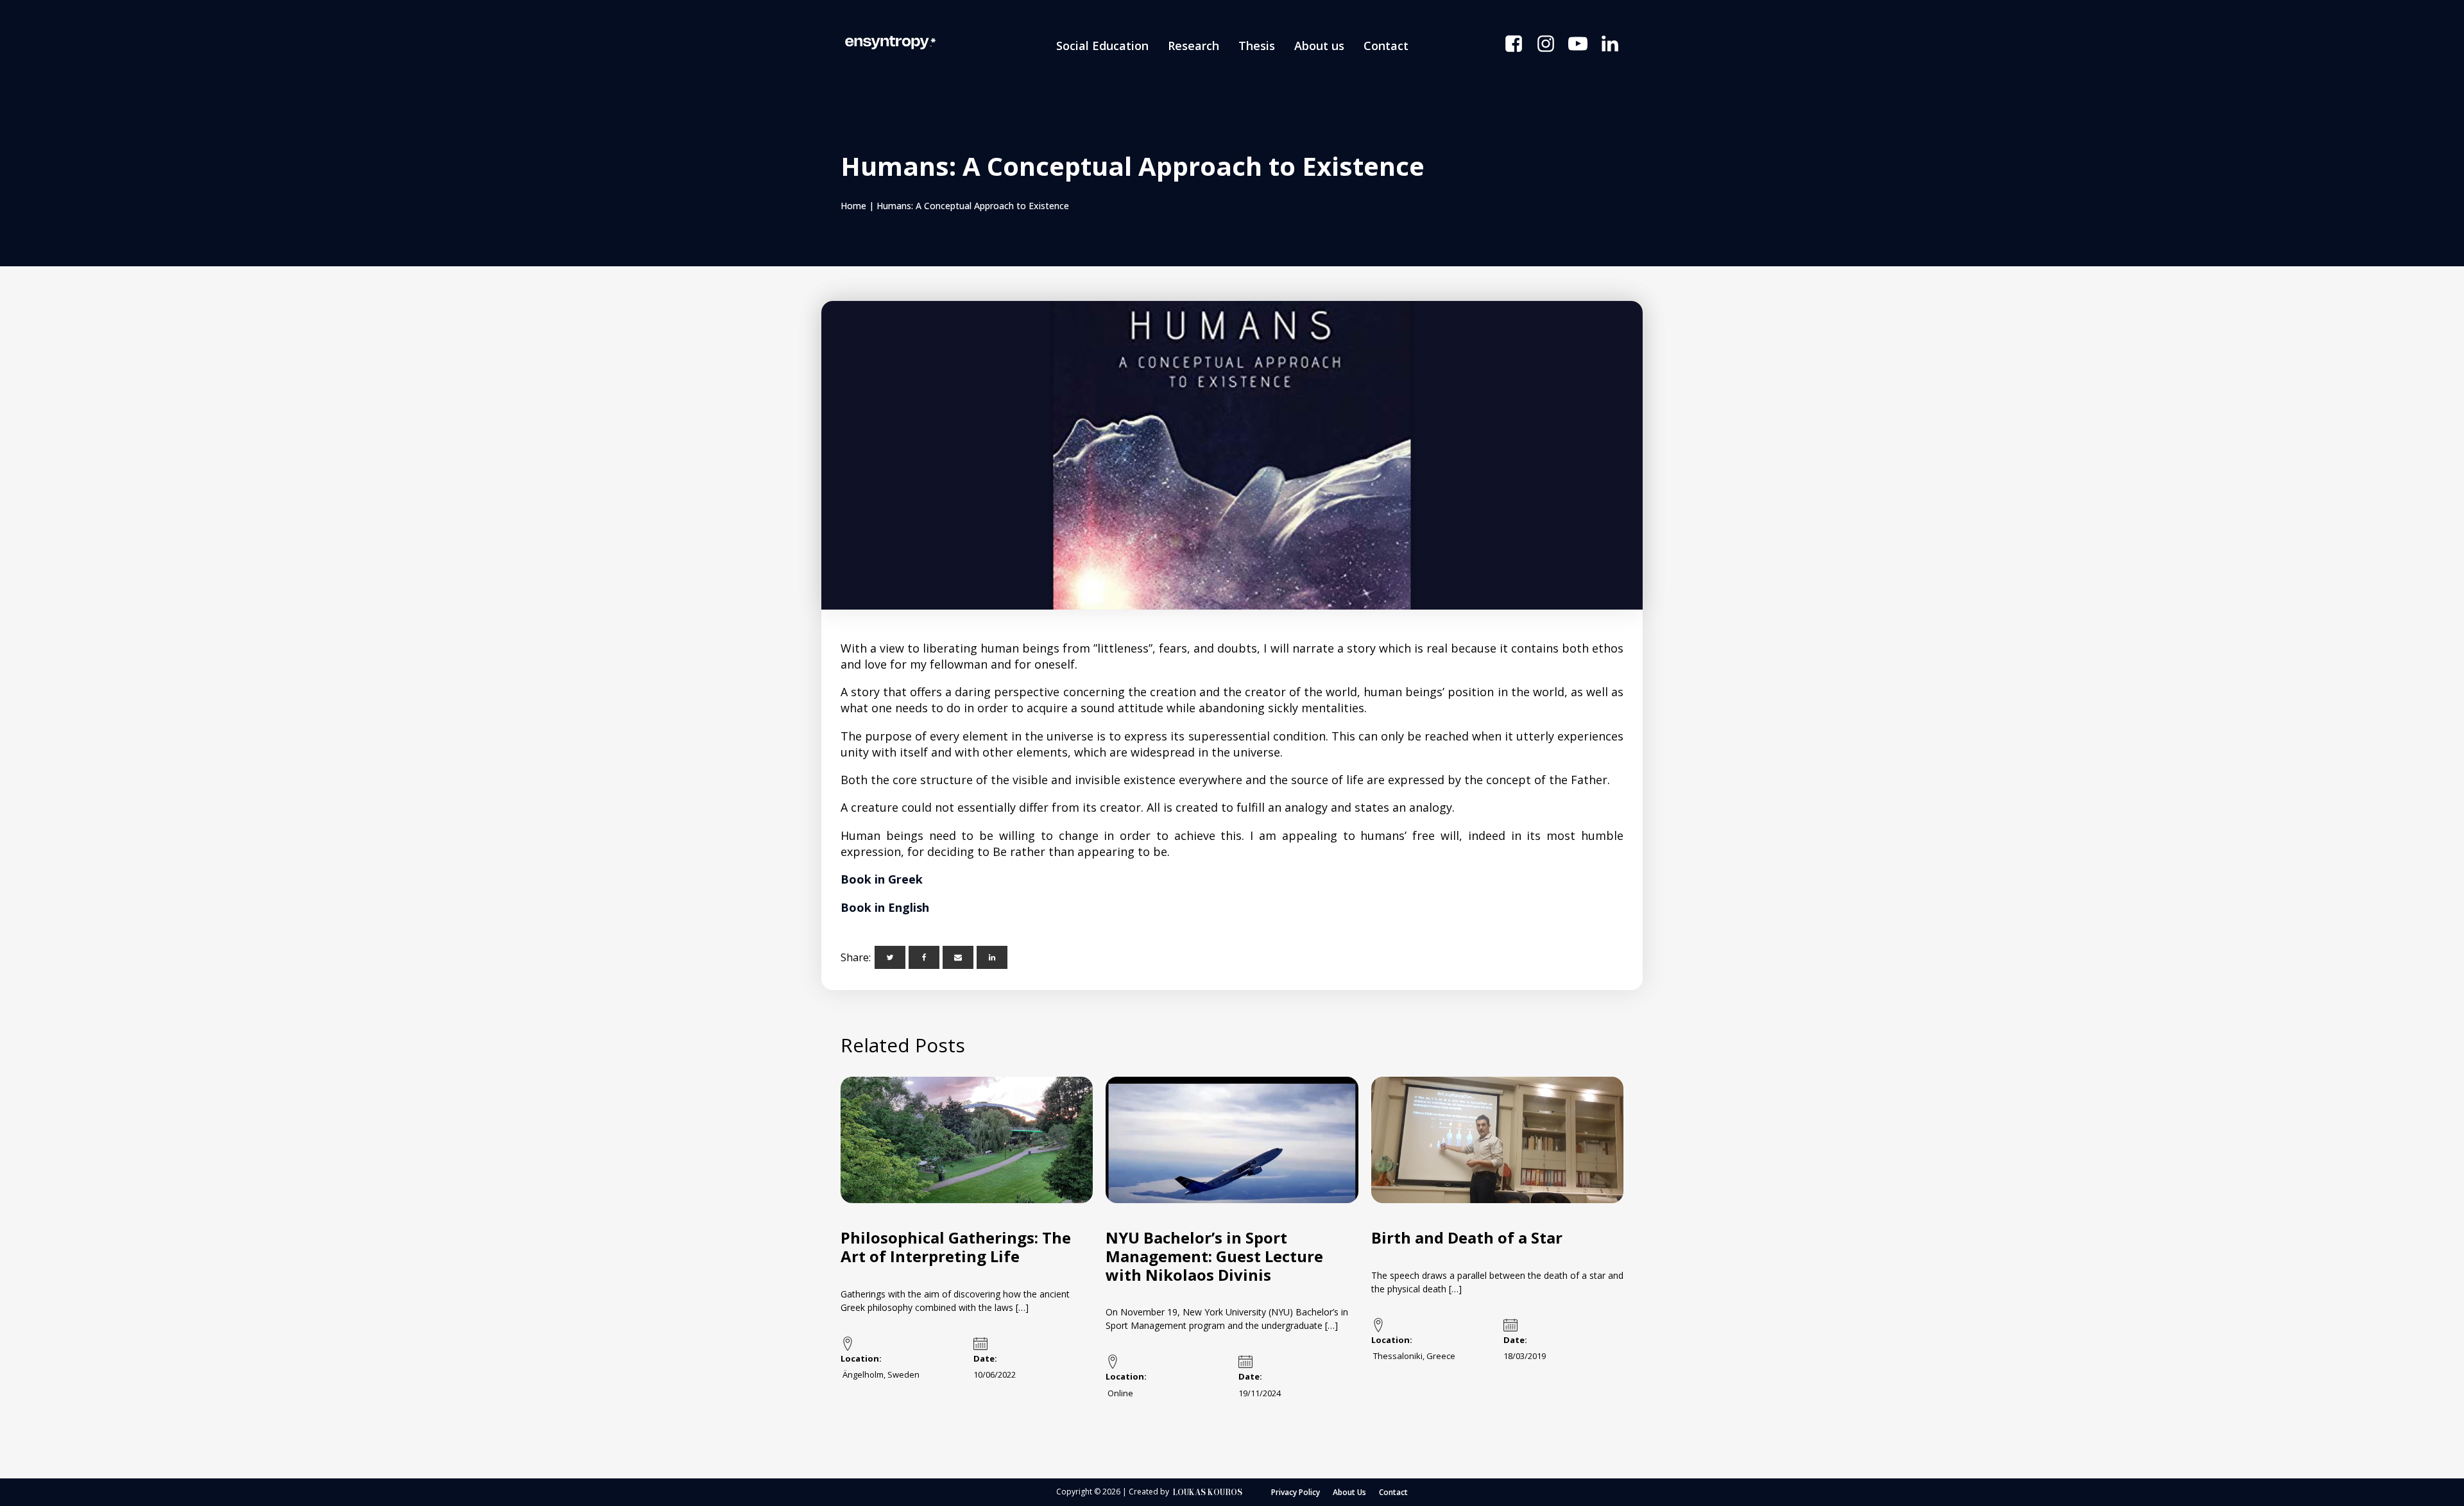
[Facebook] (924, 957)
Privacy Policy (1296, 1492)
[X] (890, 957)
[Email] (958, 957)
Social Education (1102, 46)
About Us (1349, 1492)
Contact (1386, 46)
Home (853, 206)
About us (1319, 46)
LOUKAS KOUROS (1208, 1492)
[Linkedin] (992, 957)
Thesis (1257, 46)
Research (1193, 46)
